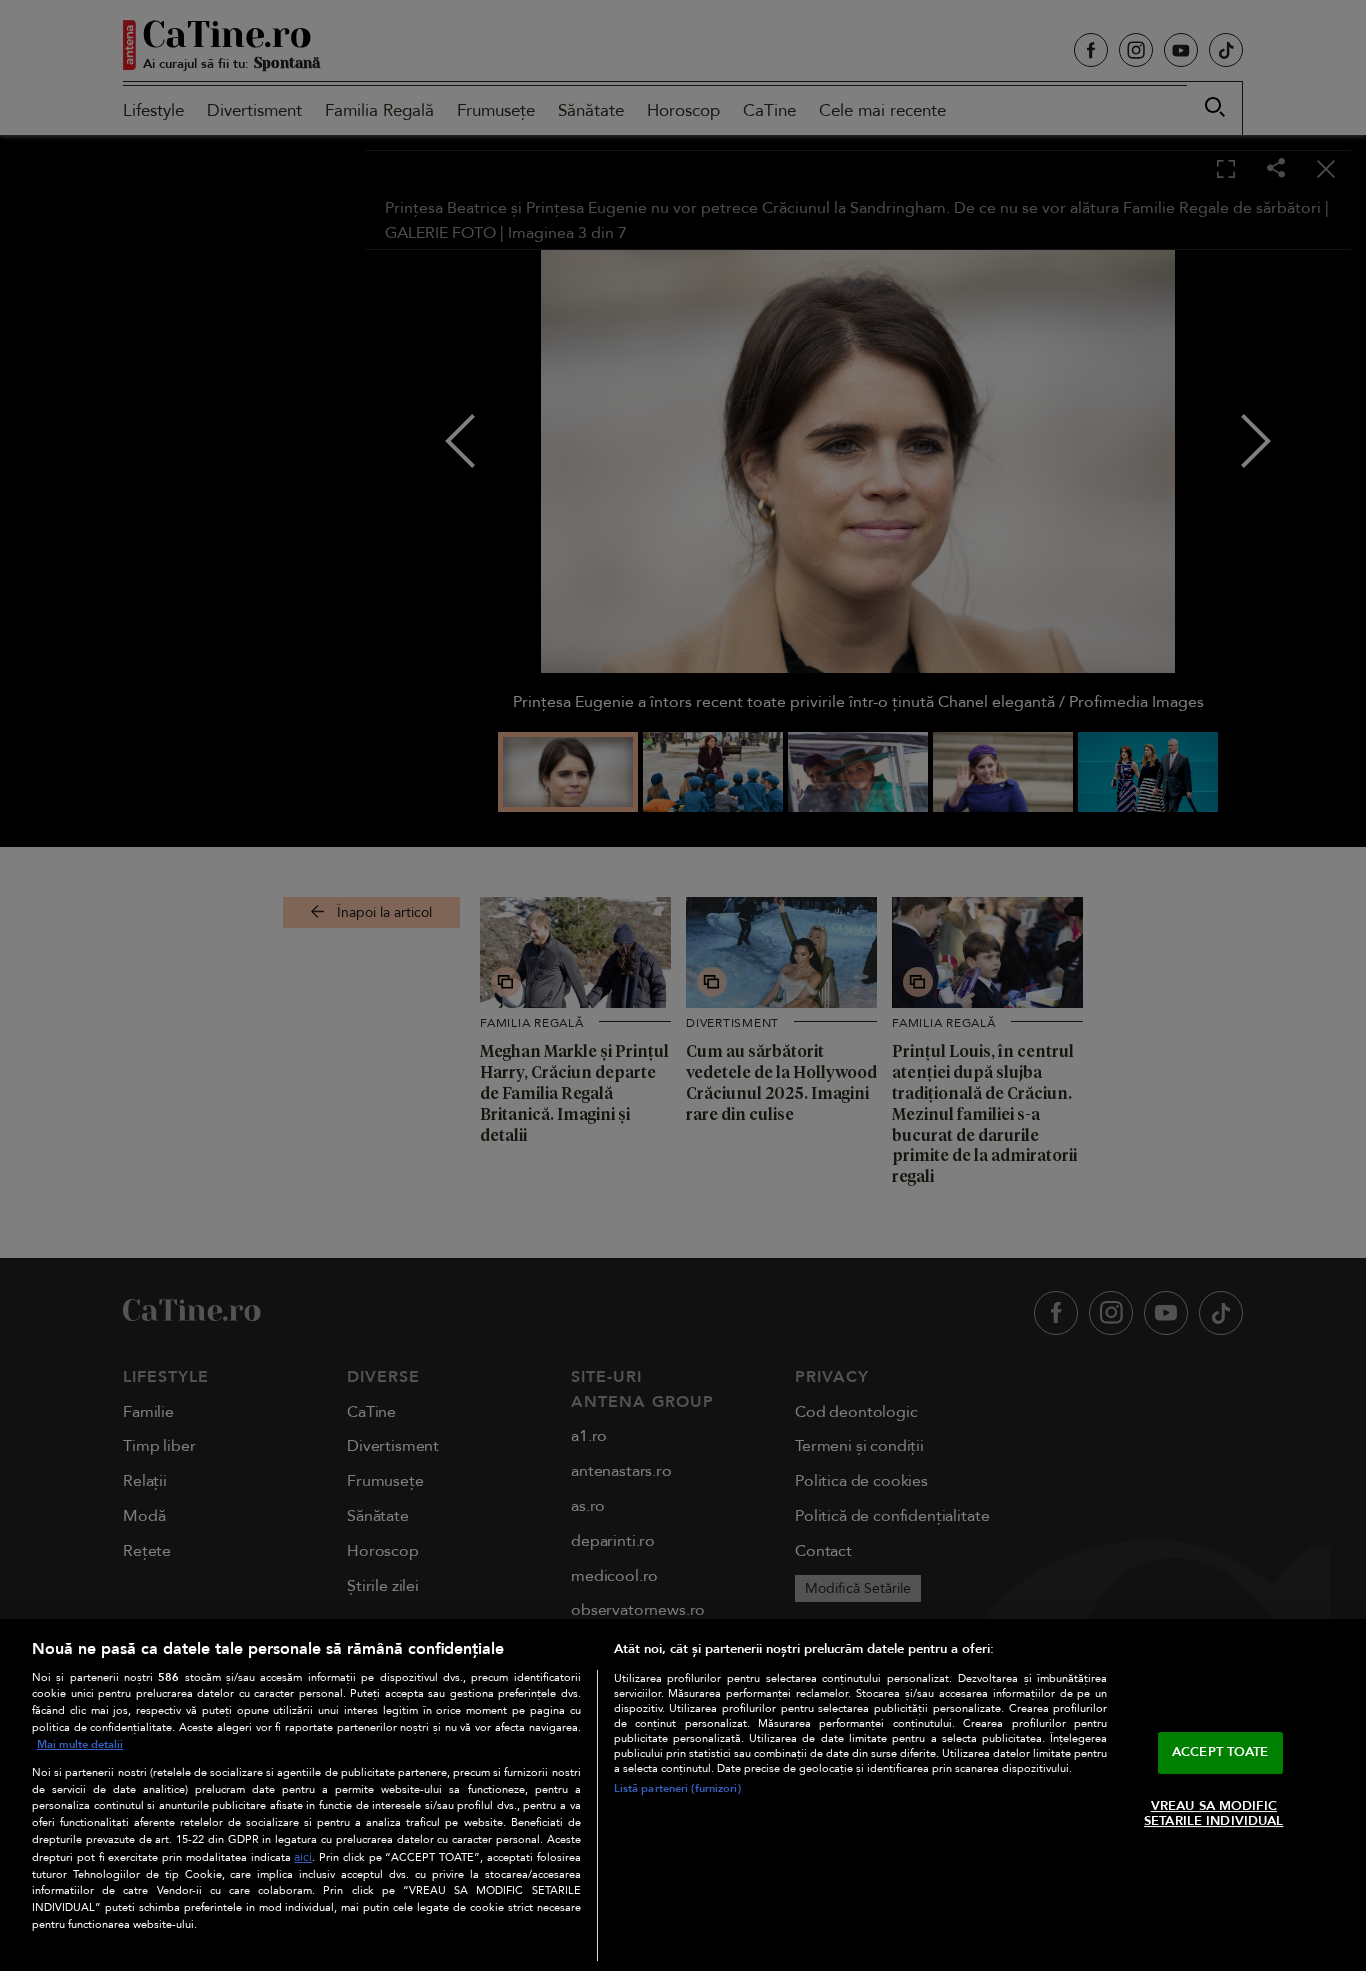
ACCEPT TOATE (1220, 1752)
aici (303, 1857)
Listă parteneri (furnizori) (677, 1788)
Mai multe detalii (80, 1744)
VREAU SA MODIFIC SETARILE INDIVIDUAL (1213, 1814)
